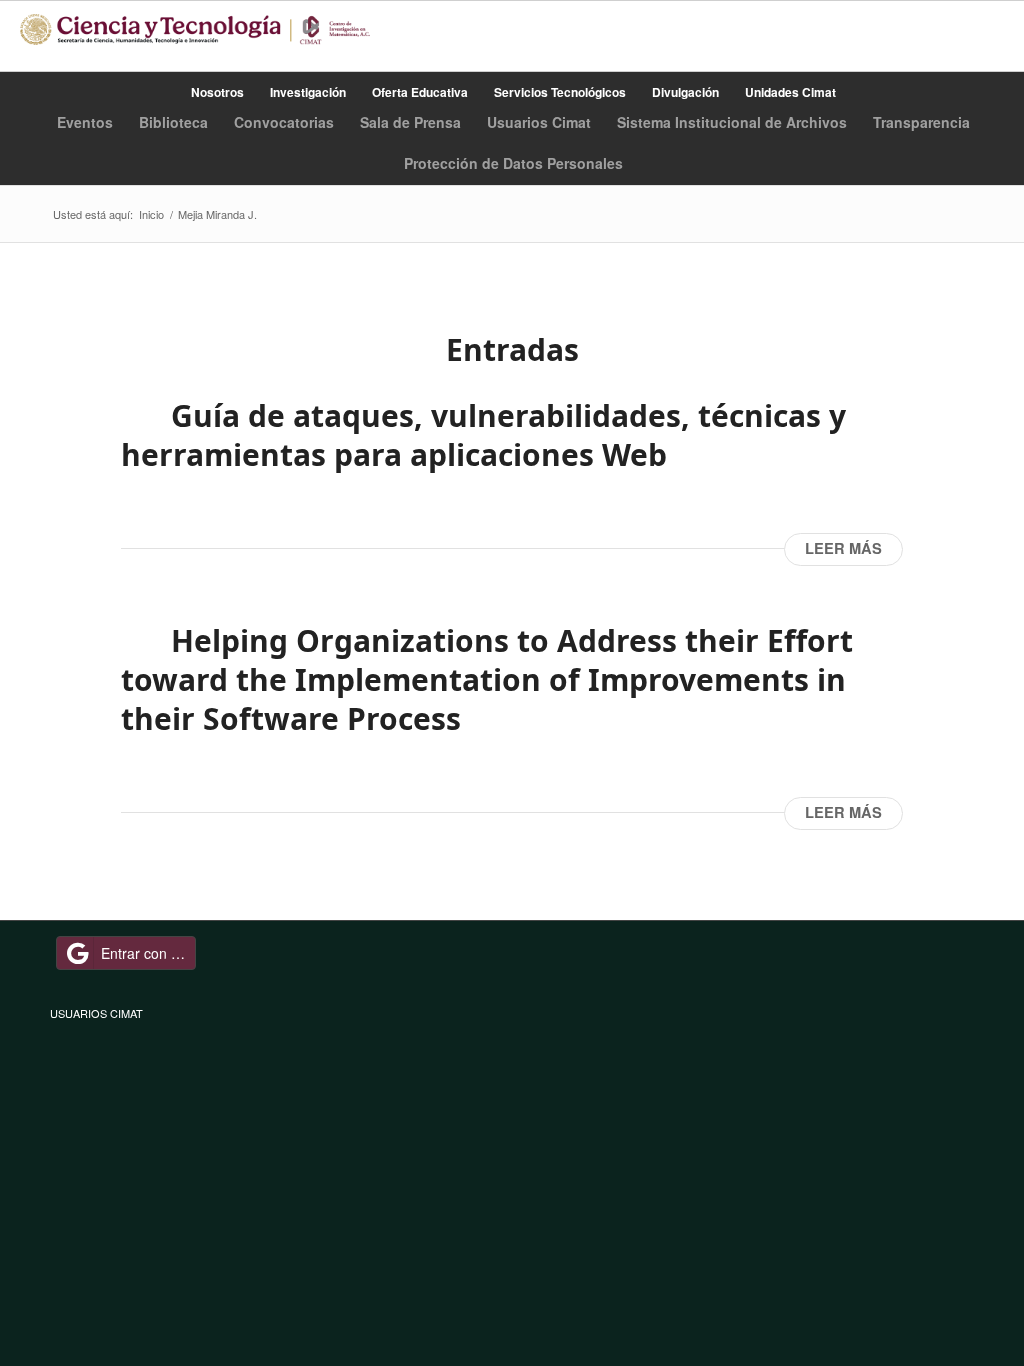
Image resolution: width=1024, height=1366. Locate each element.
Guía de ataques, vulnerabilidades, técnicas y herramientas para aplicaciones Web (483, 435)
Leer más (843, 548)
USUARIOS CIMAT (96, 1013)
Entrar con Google (148, 953)
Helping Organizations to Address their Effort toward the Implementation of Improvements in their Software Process (487, 679)
